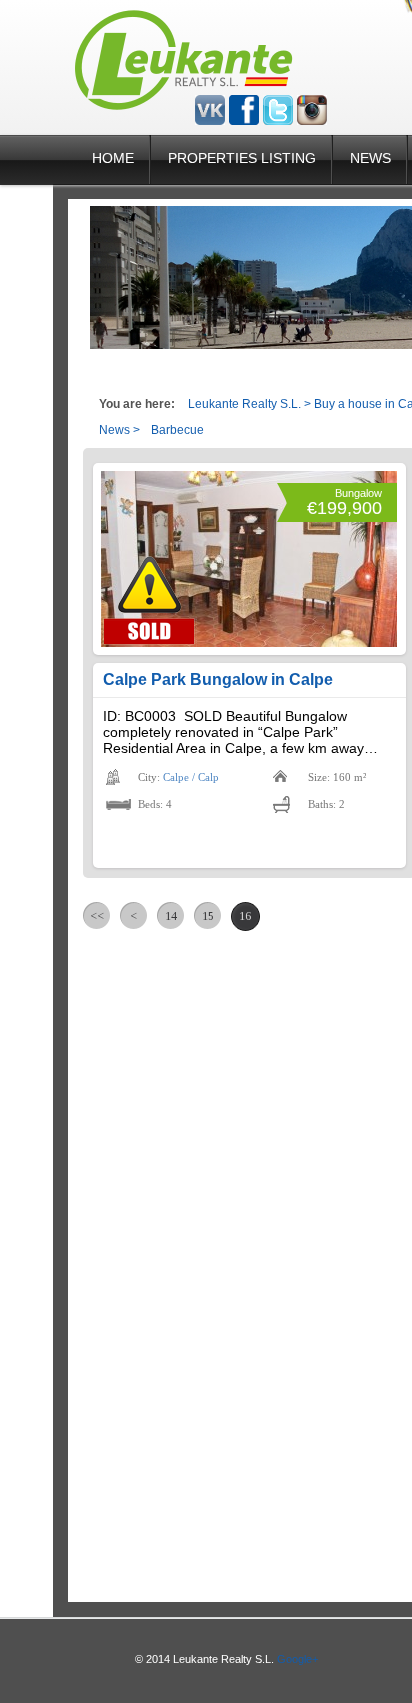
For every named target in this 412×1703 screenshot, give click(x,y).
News (370, 158)
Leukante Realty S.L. (244, 404)
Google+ (297, 1659)
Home (113, 158)
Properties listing (242, 158)
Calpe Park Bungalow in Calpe (218, 679)
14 (171, 916)
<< (97, 916)
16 (245, 916)
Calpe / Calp (191, 777)
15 (208, 916)
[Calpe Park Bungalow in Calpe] (249, 559)
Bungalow (358, 493)
